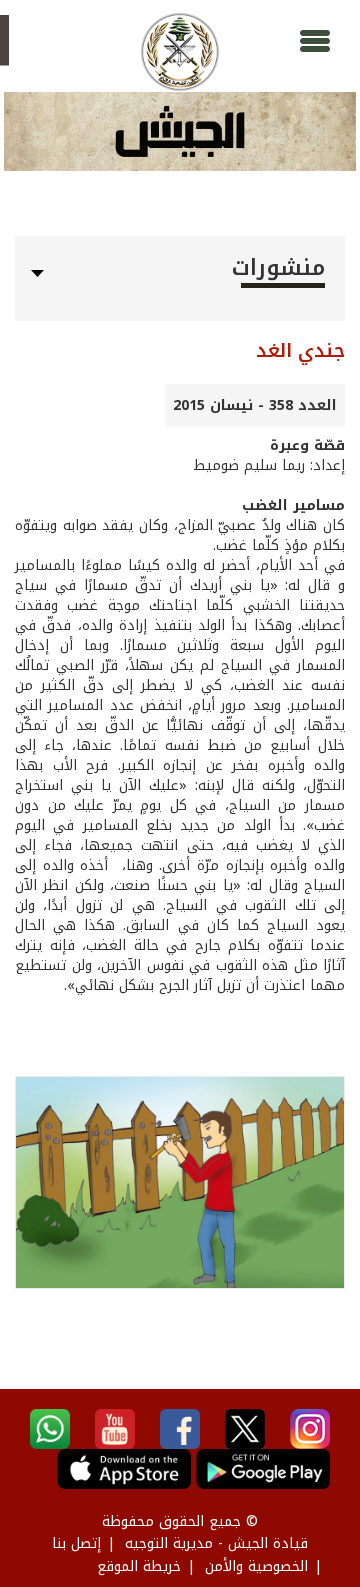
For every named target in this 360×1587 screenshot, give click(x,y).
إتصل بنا (76, 1543)
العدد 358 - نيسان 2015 (255, 405)
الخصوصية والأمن (256, 1566)
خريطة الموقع (139, 1566)
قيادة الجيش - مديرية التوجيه (216, 1543)
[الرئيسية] (180, 52)
